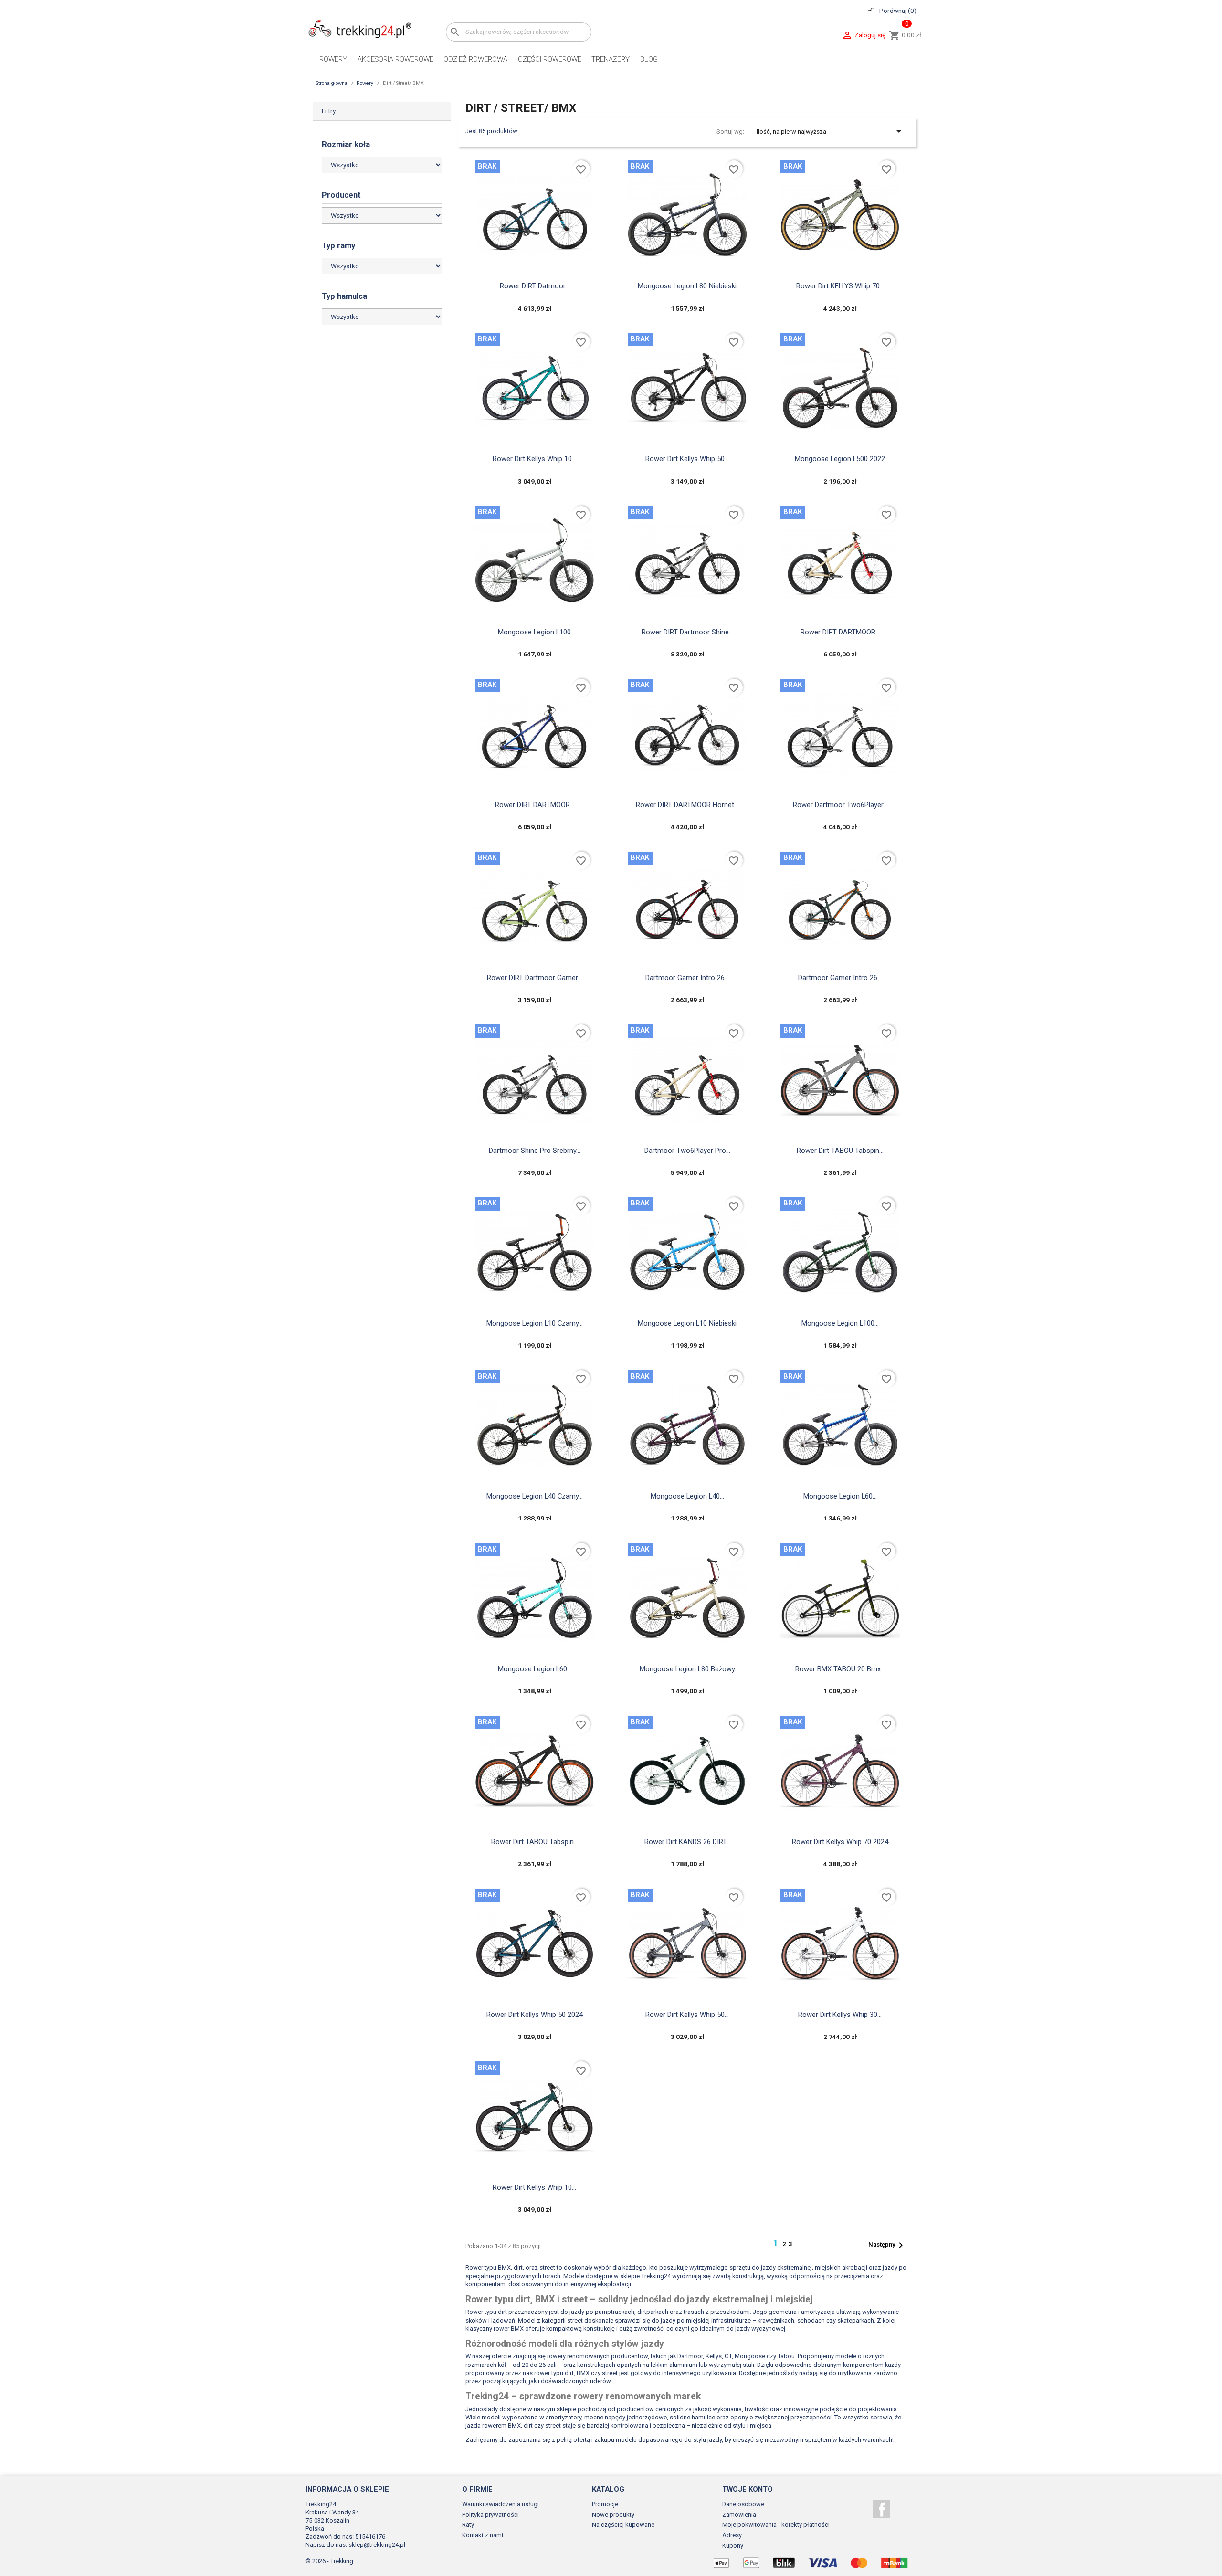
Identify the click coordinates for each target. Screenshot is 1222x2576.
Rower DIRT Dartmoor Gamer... (534, 978)
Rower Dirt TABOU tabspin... (535, 1842)
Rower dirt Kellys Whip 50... (687, 459)
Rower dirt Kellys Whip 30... (840, 2015)
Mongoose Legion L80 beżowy (687, 1669)
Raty (468, 2525)
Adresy (732, 2535)
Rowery (333, 59)
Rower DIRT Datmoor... (535, 286)
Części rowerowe (550, 59)
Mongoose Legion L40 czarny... (535, 1496)
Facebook (881, 2509)
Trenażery (611, 59)
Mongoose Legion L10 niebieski (687, 1323)
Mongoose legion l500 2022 (840, 459)
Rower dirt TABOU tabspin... (840, 1151)
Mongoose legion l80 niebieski (687, 286)
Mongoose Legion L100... (840, 1323)
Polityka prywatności (490, 2515)
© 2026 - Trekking (329, 2561)
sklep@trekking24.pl (377, 2545)
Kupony (733, 2546)
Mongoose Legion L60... (840, 1496)
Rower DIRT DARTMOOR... (840, 632)
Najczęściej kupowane (623, 2525)
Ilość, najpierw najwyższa (831, 131)
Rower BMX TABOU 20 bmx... (840, 1669)
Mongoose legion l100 (534, 632)
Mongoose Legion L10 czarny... (535, 1323)
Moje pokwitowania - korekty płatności (776, 2525)
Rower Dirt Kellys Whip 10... (534, 2187)
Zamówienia (739, 2515)
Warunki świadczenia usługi (500, 2504)
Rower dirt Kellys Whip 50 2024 (535, 2015)
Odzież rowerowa (475, 59)
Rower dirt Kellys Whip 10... (534, 459)
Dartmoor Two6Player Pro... (687, 1151)
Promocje (605, 2504)
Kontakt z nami (483, 2535)
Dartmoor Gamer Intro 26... (687, 978)
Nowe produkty (613, 2515)
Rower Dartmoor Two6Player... (840, 805)
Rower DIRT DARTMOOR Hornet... (687, 805)
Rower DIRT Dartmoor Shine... (687, 632)
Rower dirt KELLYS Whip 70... (840, 286)
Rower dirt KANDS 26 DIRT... (687, 1842)
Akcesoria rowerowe (395, 59)
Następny (887, 2245)
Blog (649, 59)
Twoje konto (748, 2489)
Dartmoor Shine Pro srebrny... (535, 1151)
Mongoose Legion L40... (687, 1496)
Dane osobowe (743, 2504)
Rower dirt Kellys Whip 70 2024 (840, 1842)
